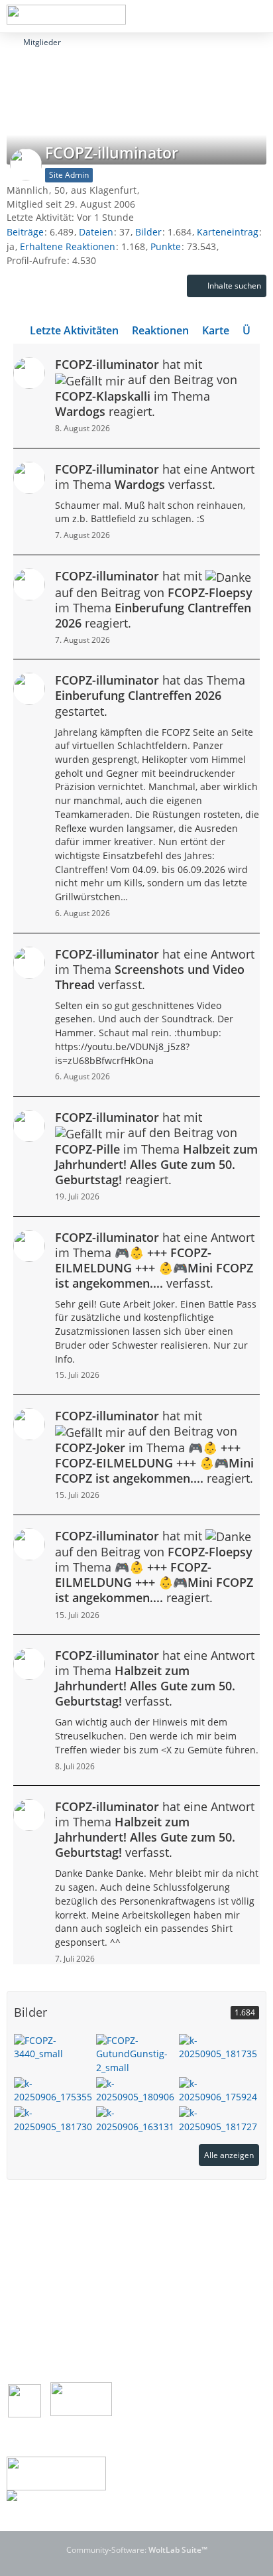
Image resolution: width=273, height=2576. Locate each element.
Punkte (166, 246)
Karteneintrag (228, 232)
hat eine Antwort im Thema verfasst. (155, 477)
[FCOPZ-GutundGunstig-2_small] (136, 2053)
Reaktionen (160, 330)
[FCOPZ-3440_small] (54, 2046)
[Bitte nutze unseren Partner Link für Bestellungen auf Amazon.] (56, 2472)
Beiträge (25, 232)
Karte (216, 330)
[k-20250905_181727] (219, 2119)
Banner (39, 2338)
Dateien (96, 232)
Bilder (148, 232)
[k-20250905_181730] (54, 2119)
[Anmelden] (223, 17)
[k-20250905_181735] (219, 2046)
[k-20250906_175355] (54, 2089)
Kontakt (39, 2325)
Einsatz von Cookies (66, 2262)
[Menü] (256, 17)
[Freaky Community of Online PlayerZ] (66, 15)
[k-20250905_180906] (136, 2089)
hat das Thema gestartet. (150, 695)
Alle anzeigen (229, 2155)
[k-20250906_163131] (136, 2119)
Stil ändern (242, 2213)
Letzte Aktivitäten (74, 330)
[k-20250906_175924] (219, 2089)
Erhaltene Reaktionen (68, 246)
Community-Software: (137, 2550)
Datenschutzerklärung (72, 2276)
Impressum (48, 2248)
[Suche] (190, 17)
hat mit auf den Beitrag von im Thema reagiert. (146, 388)
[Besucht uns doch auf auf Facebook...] (25, 2400)
